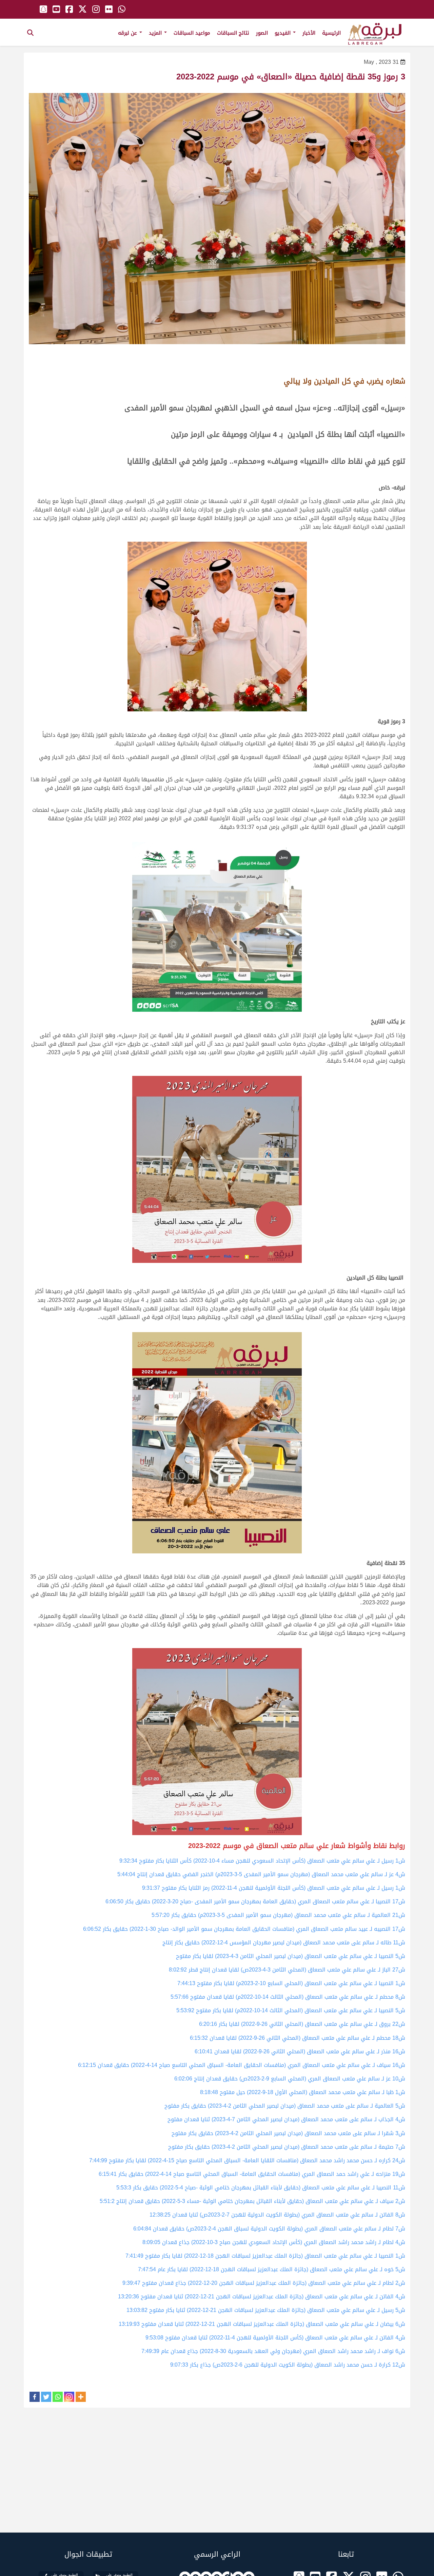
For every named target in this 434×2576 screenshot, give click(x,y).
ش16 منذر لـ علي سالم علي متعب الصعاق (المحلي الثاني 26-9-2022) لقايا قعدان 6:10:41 (300, 2051)
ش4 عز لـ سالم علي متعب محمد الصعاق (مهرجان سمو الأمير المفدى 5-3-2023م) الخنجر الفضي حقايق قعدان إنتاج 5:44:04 (261, 1874)
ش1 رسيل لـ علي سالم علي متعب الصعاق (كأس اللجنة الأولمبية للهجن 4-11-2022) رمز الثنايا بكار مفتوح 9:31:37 (274, 1888)
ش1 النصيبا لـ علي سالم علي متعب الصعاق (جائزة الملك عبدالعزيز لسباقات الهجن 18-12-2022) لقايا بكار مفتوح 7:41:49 (265, 2256)
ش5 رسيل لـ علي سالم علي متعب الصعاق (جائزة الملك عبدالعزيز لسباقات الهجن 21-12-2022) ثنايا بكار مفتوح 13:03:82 (266, 2310)
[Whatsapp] (58, 2397)
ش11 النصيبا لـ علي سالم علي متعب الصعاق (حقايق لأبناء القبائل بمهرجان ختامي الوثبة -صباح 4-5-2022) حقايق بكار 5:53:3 (261, 2188)
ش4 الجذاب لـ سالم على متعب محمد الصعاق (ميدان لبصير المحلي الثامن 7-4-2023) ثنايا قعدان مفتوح (286, 2119)
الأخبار (309, 33)
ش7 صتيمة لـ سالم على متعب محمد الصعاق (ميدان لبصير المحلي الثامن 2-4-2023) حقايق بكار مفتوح (287, 2147)
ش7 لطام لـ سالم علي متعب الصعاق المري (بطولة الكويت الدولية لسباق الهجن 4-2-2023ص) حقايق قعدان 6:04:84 (269, 2229)
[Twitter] (46, 2397)
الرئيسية (331, 33)
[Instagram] (69, 2397)
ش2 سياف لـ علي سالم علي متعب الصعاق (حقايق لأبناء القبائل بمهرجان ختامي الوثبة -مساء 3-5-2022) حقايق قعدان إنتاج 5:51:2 (252, 2201)
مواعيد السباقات (192, 33)
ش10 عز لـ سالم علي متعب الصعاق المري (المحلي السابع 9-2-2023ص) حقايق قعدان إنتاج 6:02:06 (290, 2079)
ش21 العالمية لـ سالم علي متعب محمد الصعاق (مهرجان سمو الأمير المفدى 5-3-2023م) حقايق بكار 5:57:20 (278, 1915)
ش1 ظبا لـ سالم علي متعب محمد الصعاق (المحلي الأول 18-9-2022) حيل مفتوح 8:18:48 (303, 2092)
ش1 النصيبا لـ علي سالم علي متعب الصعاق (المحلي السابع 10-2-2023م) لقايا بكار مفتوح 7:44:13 (291, 1983)
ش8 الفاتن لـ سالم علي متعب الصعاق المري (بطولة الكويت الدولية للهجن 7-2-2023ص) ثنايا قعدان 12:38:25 (277, 2215)
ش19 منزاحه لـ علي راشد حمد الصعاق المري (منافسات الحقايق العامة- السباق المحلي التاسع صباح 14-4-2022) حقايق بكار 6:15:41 (252, 2174)
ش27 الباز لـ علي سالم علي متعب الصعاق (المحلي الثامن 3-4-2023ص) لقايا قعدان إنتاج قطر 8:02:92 (287, 1970)
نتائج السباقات (233, 33)
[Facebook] (35, 2397)
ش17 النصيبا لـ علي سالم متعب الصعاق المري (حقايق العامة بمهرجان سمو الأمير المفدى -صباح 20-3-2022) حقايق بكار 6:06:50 (255, 1901)
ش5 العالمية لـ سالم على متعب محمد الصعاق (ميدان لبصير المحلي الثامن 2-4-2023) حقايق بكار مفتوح (285, 2106)
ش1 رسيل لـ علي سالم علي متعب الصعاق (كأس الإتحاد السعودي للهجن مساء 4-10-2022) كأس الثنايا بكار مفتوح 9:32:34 (262, 1861)
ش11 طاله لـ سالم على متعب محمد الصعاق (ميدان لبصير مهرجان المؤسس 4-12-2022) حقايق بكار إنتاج (284, 1943)
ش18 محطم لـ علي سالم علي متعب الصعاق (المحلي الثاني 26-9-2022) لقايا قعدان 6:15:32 (298, 2038)
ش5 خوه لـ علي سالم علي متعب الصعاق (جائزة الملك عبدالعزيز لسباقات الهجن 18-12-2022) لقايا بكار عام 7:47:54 (272, 2269)
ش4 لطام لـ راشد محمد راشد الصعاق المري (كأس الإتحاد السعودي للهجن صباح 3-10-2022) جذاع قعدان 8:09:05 (274, 2242)
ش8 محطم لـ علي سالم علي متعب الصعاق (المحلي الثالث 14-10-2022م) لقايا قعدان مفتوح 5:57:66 (288, 1997)
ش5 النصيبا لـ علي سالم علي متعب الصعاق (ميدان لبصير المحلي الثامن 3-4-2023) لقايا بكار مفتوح (291, 1956)
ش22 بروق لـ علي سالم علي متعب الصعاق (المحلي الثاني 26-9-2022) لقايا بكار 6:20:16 (302, 2024)
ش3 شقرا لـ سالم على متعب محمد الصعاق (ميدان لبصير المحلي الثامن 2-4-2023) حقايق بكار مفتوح (288, 2133)
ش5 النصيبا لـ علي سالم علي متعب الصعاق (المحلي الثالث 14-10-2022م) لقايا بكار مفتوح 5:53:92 (291, 2010)
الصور (262, 33)
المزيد (156, 33)
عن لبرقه (128, 33)
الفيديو (283, 33)
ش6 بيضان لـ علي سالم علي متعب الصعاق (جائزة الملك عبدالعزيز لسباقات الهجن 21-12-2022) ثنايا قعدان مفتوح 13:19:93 (262, 2324)
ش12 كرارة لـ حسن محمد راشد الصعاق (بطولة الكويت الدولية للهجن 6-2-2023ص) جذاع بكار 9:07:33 (288, 2365)
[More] (81, 2397)
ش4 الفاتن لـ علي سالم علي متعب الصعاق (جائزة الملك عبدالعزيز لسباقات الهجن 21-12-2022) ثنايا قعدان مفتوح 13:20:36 (262, 2297)
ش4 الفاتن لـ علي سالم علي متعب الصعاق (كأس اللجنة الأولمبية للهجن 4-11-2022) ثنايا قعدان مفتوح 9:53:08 (275, 2338)
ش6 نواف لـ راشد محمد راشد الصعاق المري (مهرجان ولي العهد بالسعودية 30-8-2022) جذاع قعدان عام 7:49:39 (273, 2351)
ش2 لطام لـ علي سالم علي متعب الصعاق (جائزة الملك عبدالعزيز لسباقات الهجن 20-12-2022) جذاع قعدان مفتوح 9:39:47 (264, 2283)
